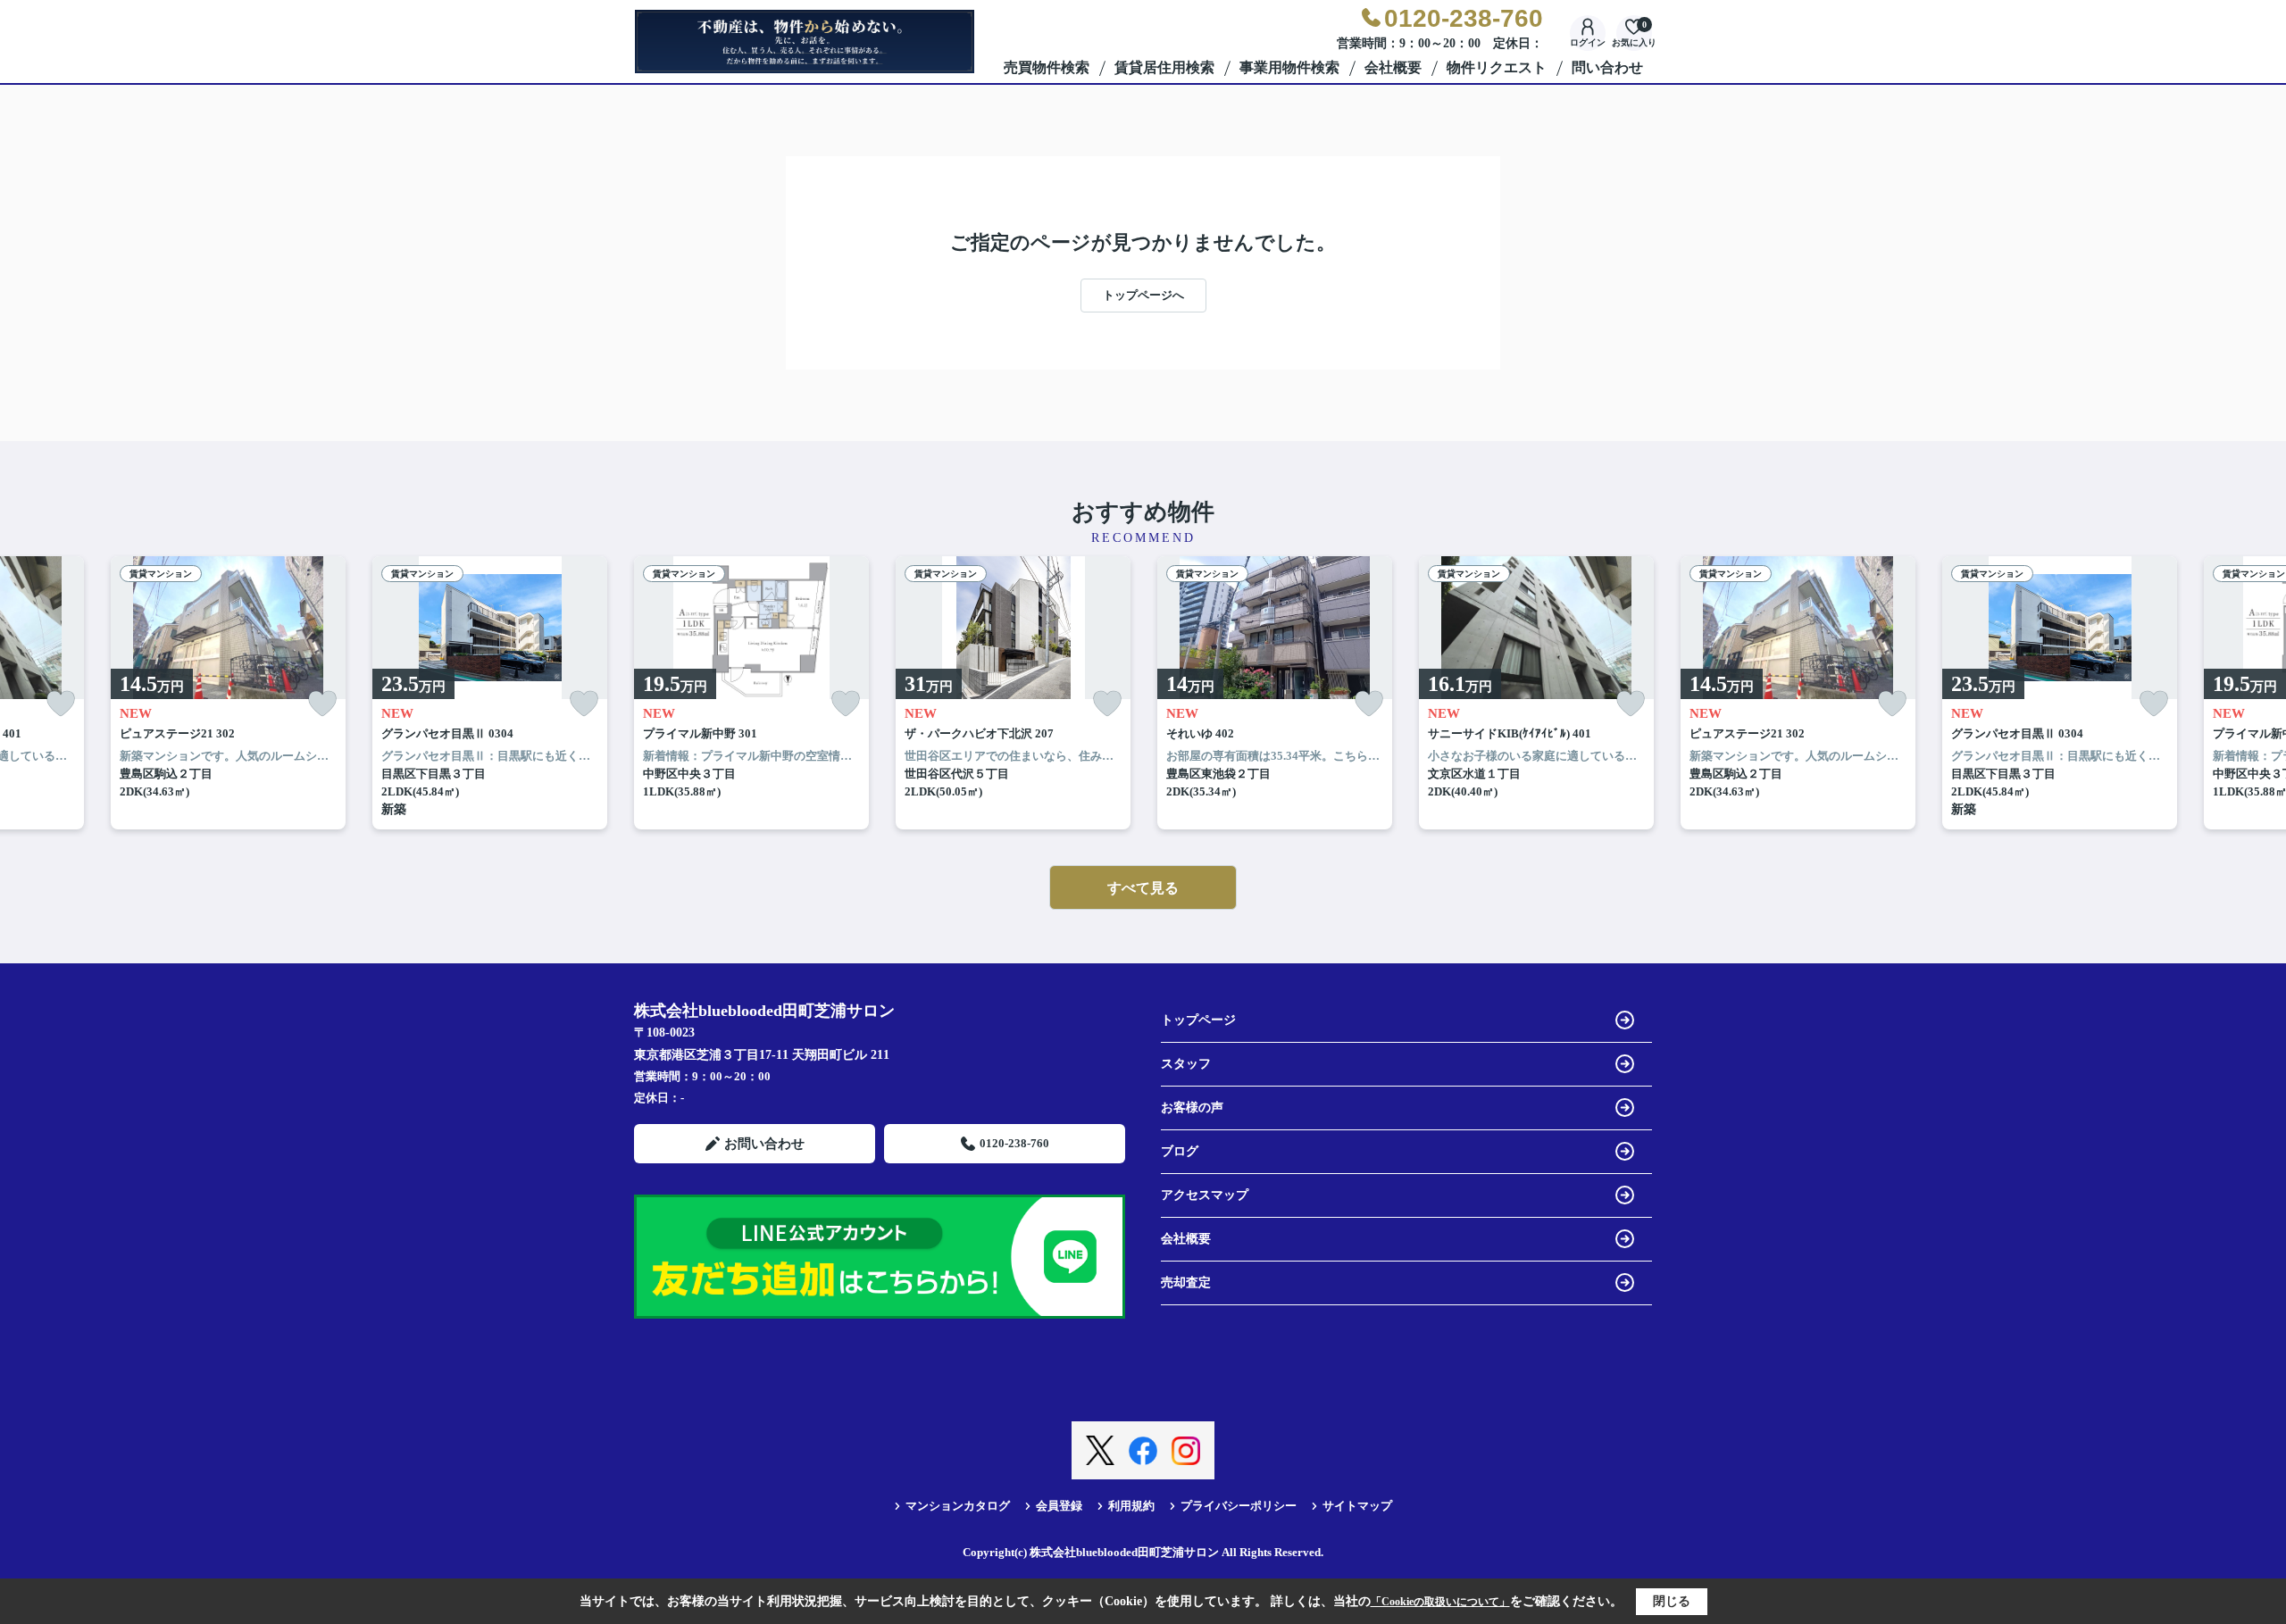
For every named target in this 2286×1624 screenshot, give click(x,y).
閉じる (1672, 1601)
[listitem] (751, 693)
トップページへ (1143, 295)
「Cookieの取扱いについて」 (1440, 1602)
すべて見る (1143, 888)
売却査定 (1186, 1283)
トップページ (1198, 1020)
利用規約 (1131, 1506)
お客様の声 (1192, 1108)
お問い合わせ (764, 1144)
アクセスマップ (1205, 1195)
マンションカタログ (958, 1506)
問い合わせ (1607, 67)
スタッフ (1186, 1064)
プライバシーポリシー (1239, 1506)
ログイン (1588, 42)
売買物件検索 (1047, 67)
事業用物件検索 (1289, 67)
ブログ (1180, 1151)
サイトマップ (1357, 1506)
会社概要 (1393, 67)
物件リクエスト (1497, 67)
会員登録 (1059, 1506)
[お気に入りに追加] (61, 704)
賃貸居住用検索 (1164, 67)
